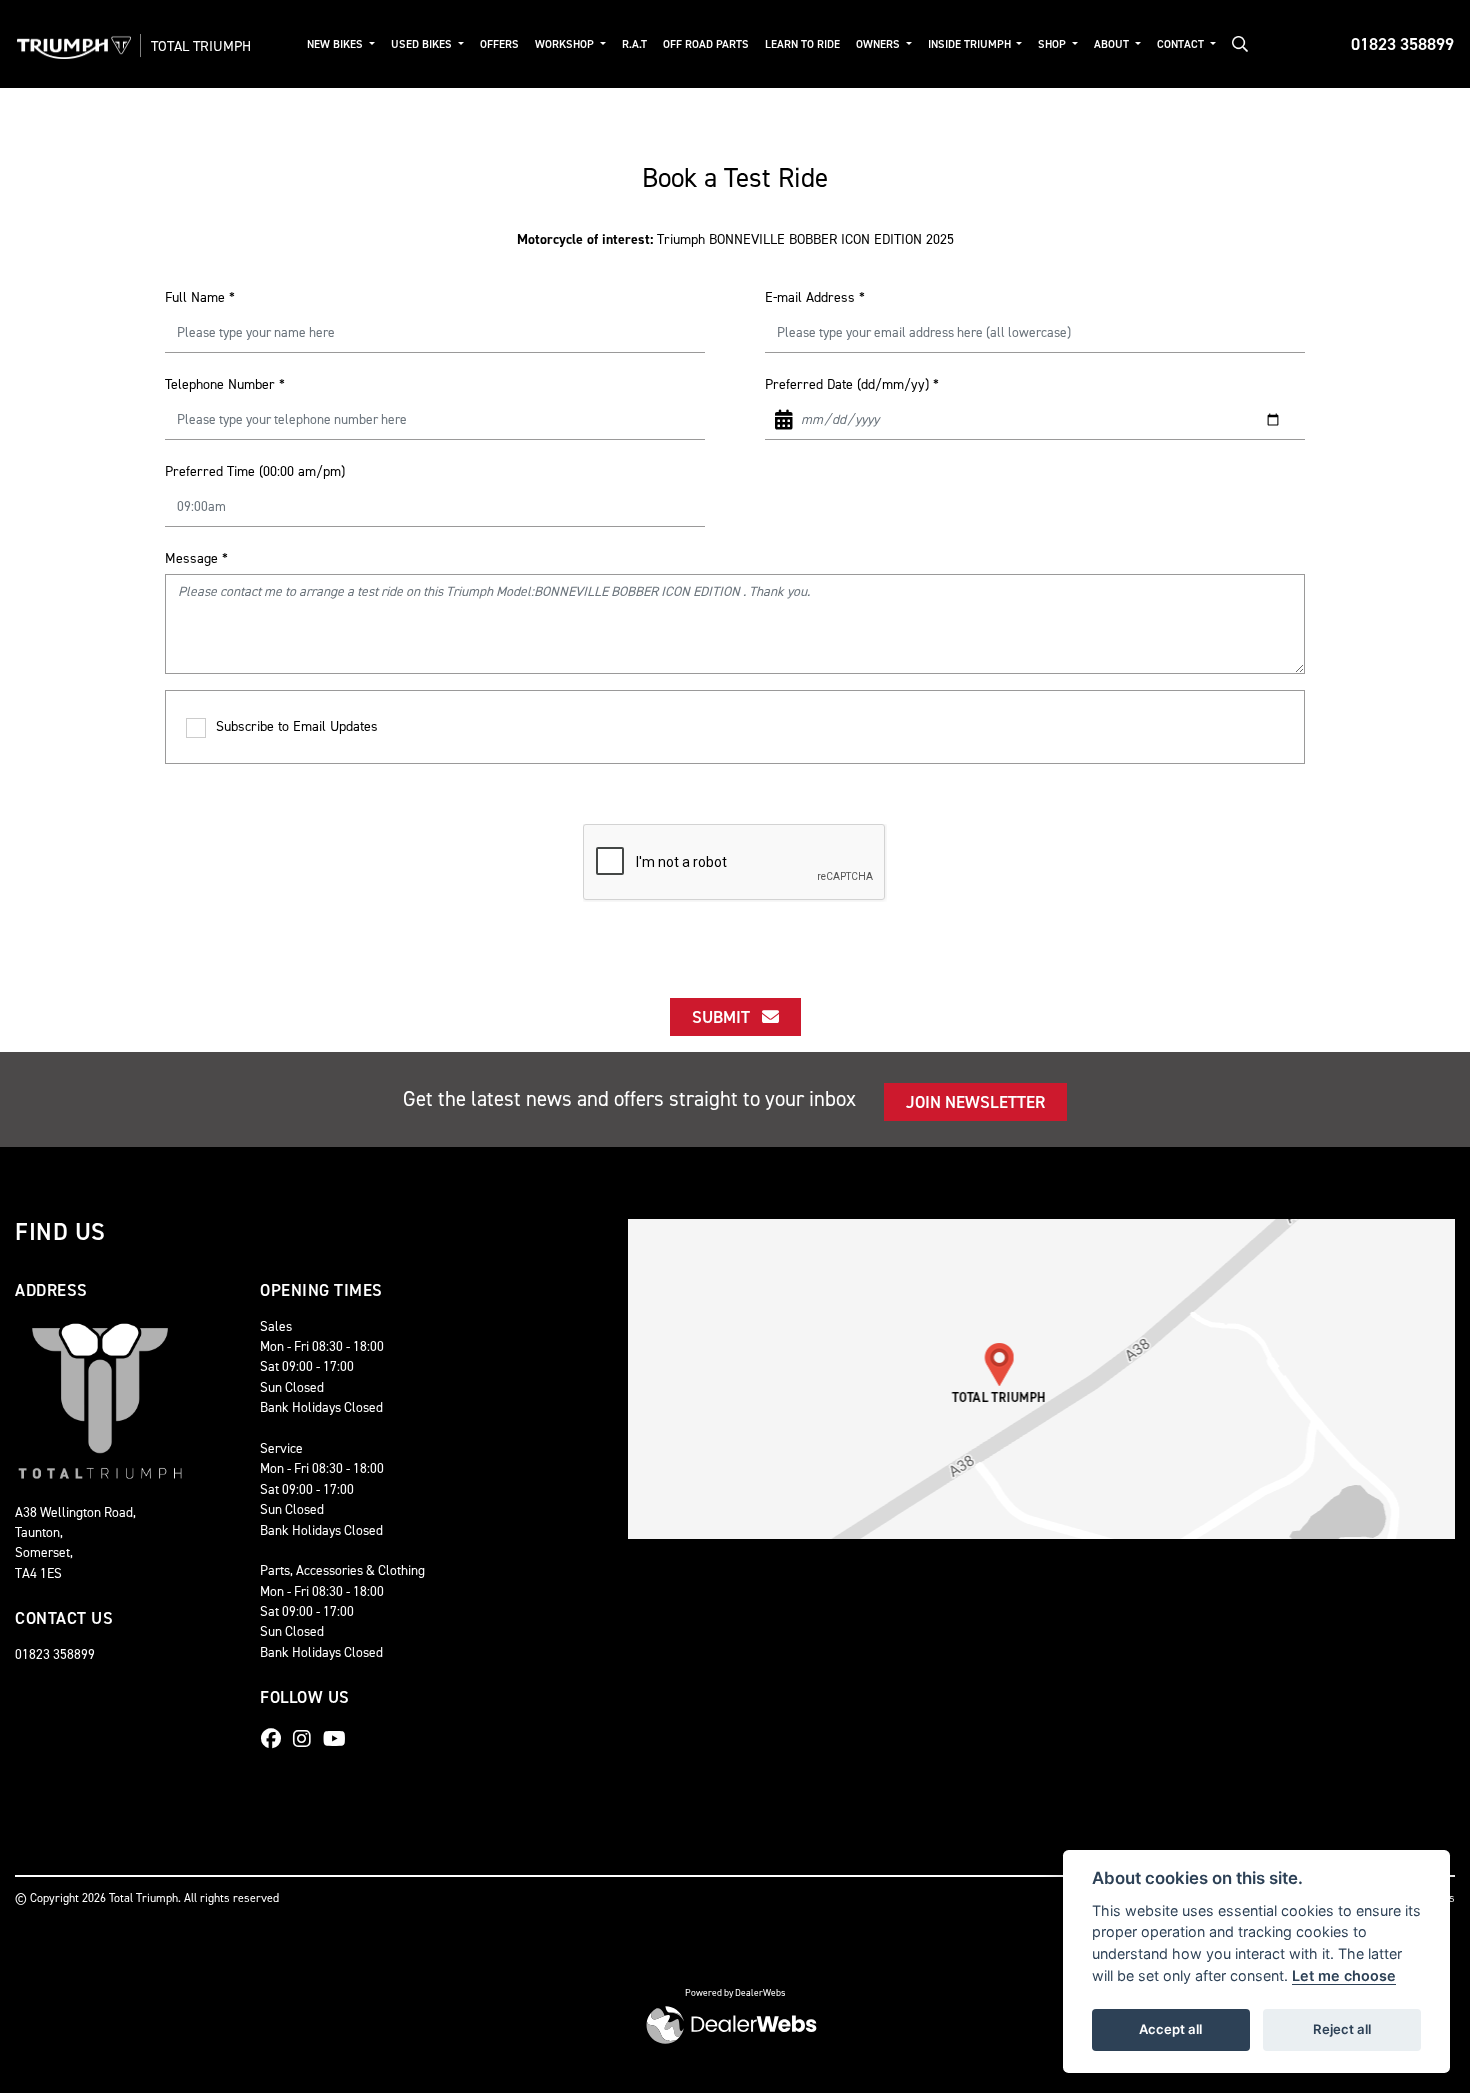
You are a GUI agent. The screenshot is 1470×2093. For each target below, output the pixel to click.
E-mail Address (815, 297)
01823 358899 (1402, 44)
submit (727, 1017)
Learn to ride (802, 44)
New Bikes (336, 44)
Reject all (1342, 2029)
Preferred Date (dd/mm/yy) (852, 384)
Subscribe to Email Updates (297, 726)
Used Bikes (423, 44)
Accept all (1170, 2029)
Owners (879, 44)
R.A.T (634, 44)
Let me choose (1344, 1975)
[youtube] (339, 1739)
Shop (1053, 44)
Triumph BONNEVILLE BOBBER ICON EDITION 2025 (735, 239)
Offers (499, 44)
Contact (1182, 44)
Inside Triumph (971, 44)
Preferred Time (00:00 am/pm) (255, 471)
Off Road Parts (706, 44)
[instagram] (307, 1739)
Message (196, 558)
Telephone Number (225, 384)
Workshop (566, 44)
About (1113, 44)
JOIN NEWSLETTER (975, 1102)
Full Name (200, 297)
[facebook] (276, 1739)
